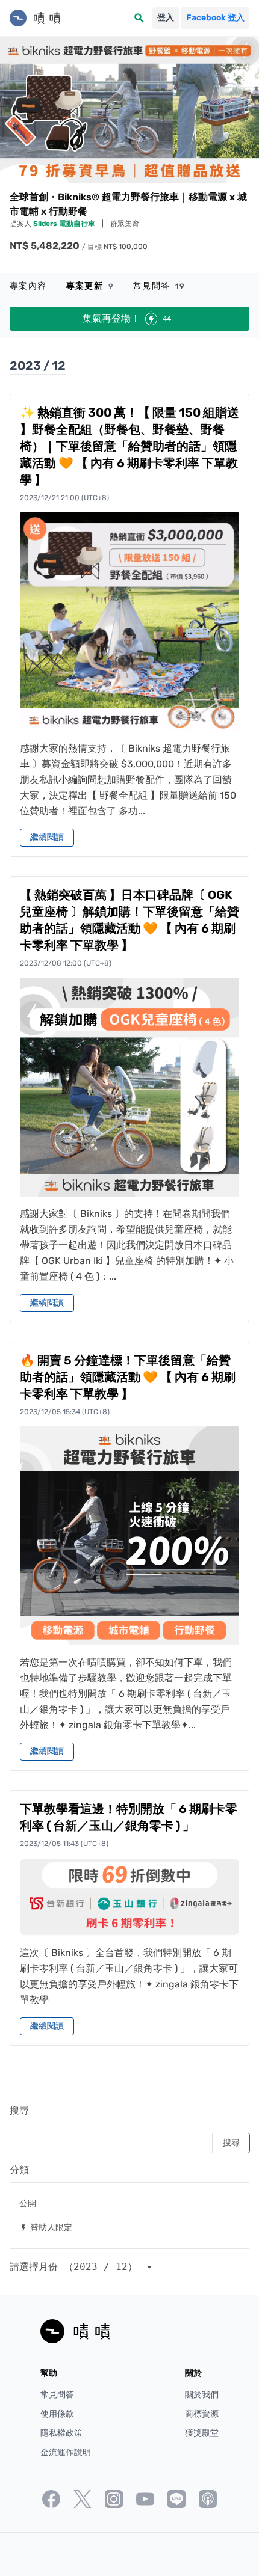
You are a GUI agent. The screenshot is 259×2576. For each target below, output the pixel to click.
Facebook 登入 (215, 18)
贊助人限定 (46, 2227)
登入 (166, 18)
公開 (28, 2203)
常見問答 (159, 286)
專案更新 (90, 286)
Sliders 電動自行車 (65, 224)
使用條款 (57, 2414)
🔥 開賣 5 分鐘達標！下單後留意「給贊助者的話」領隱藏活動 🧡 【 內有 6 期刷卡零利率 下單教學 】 (128, 1377)
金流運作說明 (66, 2452)
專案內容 (28, 286)
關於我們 (202, 2395)
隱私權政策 (61, 2433)
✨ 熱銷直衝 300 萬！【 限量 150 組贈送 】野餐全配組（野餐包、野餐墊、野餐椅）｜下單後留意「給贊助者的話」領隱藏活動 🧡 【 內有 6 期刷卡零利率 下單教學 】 (129, 446)
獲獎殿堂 (202, 2433)
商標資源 (202, 2414)
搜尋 (19, 2110)
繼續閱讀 (47, 837)
